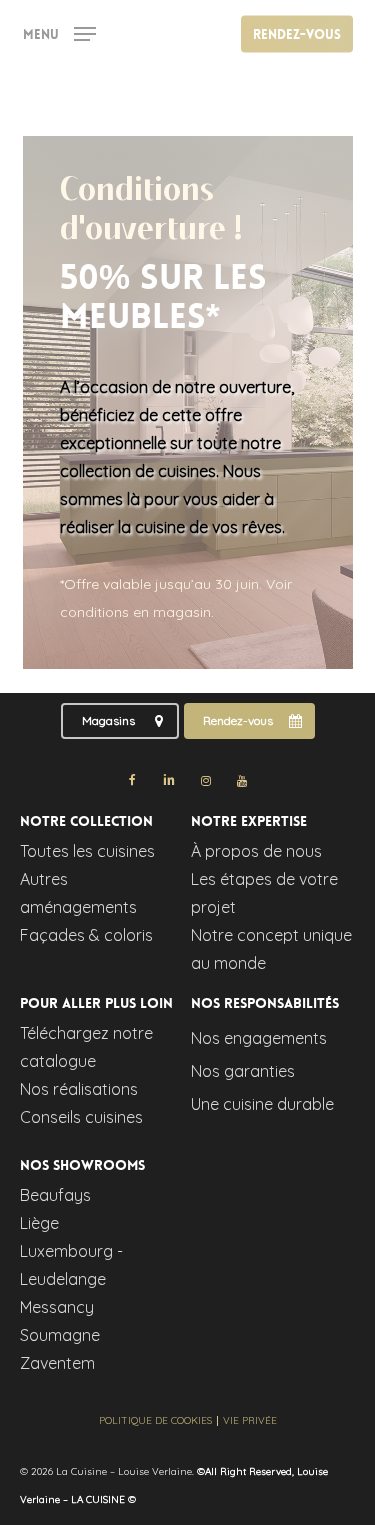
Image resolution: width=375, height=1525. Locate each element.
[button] (59, 32)
